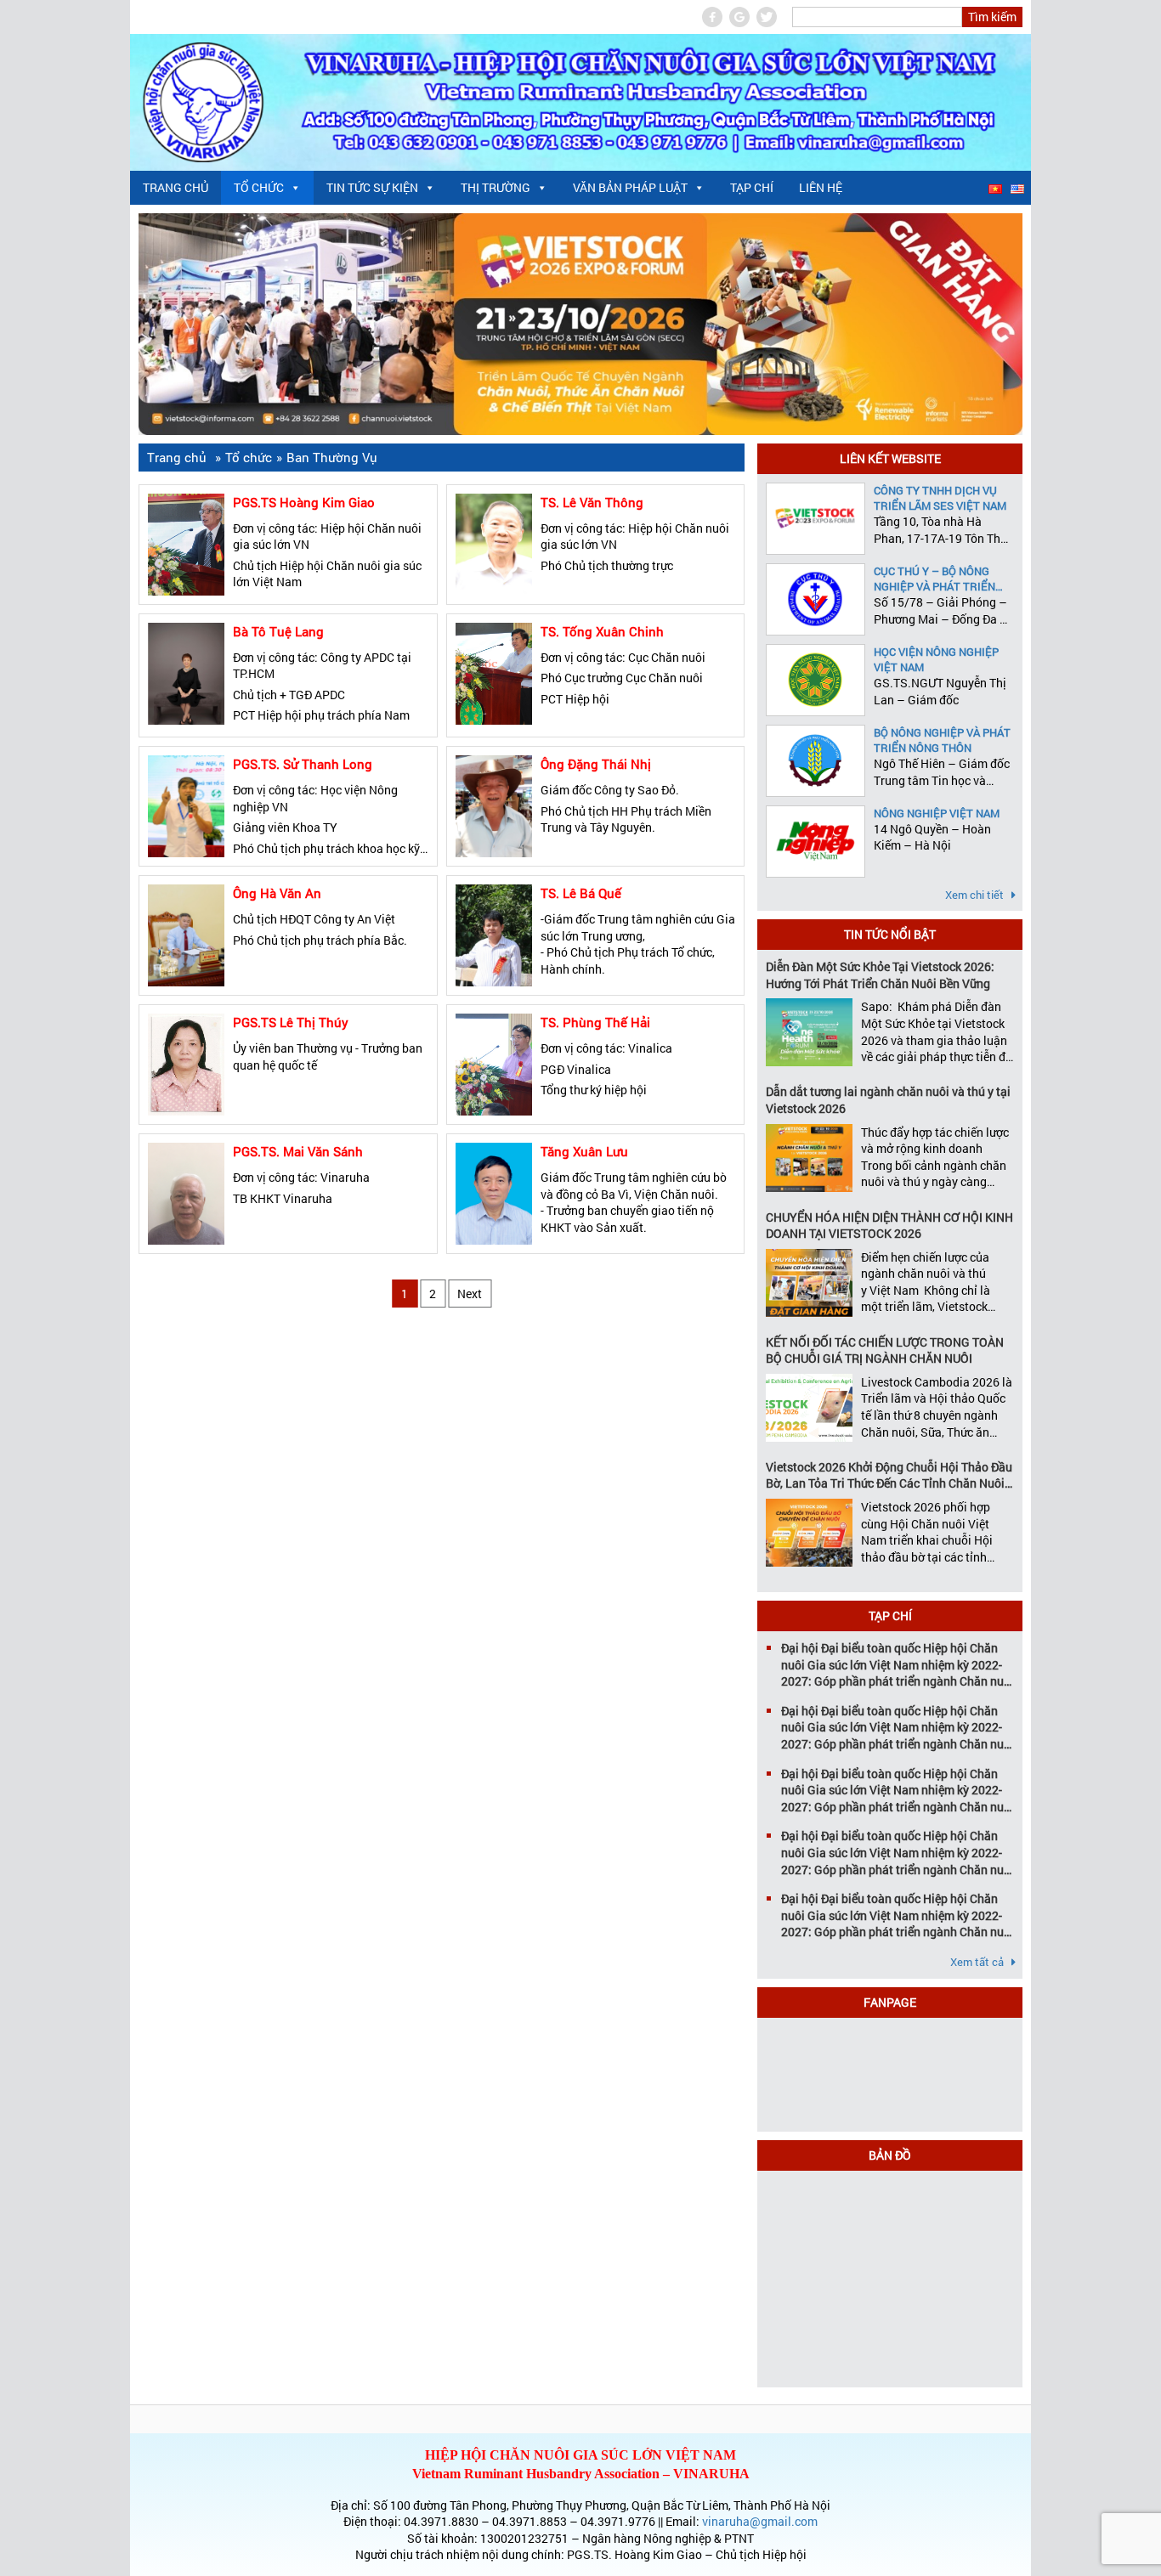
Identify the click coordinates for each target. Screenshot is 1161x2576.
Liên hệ (821, 187)
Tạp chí (752, 187)
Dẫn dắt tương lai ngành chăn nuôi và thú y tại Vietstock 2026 (888, 1100)
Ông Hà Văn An (277, 893)
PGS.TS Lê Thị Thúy (291, 1022)
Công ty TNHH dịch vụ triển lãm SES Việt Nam (940, 498)
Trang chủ (176, 187)
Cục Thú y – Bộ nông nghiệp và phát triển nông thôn (934, 579)
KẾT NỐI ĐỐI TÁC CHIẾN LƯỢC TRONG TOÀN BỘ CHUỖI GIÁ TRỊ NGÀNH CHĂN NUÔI (885, 1350)
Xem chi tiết (976, 895)
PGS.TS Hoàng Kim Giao (304, 502)
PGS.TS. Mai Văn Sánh (298, 1151)
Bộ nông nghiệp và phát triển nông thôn (942, 740)
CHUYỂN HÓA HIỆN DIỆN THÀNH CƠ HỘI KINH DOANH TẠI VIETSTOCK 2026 (889, 1226)
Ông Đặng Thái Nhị (596, 764)
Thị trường (496, 187)
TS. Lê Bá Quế (581, 893)
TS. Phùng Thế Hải (595, 1022)
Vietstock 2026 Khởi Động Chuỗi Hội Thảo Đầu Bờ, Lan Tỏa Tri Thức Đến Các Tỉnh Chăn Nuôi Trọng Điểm (889, 1475)
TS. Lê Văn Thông (592, 502)
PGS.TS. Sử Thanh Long (303, 764)
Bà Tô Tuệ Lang (278, 631)
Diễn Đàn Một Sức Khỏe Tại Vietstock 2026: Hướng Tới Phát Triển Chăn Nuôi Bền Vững (880, 975)
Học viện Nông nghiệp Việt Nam (936, 659)
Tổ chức (259, 187)
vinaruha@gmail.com (760, 2521)
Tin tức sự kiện (372, 187)
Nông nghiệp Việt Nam (937, 813)
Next (470, 1294)
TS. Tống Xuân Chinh (602, 631)
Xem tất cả (978, 1962)
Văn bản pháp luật (630, 187)
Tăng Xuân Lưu (584, 1151)
